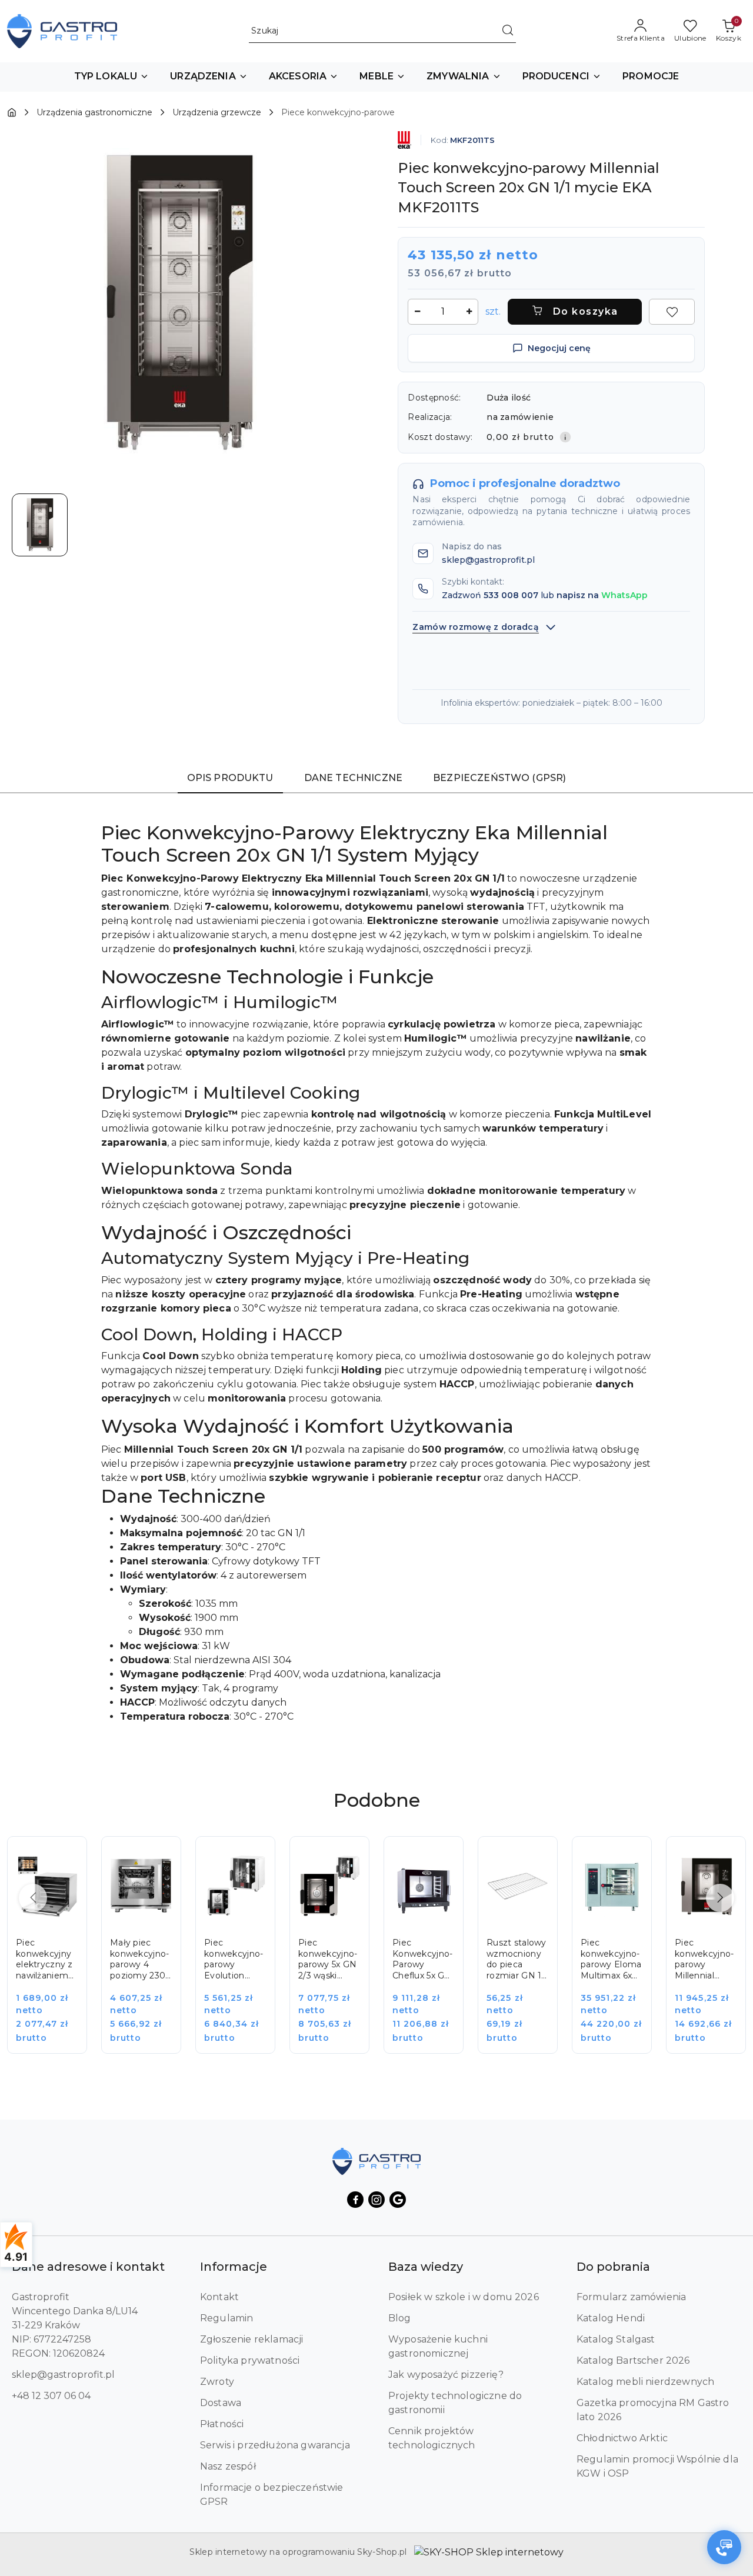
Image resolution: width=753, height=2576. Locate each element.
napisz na (602, 595)
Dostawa (221, 2403)
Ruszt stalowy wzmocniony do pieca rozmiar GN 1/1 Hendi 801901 (517, 1960)
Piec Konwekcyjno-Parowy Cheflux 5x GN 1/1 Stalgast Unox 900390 (422, 1960)
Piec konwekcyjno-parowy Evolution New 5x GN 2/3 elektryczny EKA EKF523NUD (234, 1960)
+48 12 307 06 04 (51, 2396)
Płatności (222, 2424)
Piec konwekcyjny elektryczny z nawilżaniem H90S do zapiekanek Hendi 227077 (46, 1960)
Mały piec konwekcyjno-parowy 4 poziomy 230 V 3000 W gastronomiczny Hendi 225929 (141, 1960)
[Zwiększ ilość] (469, 312)
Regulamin (226, 2318)
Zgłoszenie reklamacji (251, 2339)
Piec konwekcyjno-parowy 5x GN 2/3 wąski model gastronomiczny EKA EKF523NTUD (329, 1960)
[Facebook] (355, 2200)
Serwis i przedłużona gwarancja (275, 2445)
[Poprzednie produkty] (33, 1898)
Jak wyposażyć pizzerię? (446, 2375)
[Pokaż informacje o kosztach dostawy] (565, 437)
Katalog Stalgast (616, 2339)
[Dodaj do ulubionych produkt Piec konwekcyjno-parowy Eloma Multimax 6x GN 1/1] (629, 1858)
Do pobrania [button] (613, 2267)
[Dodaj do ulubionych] (672, 312)
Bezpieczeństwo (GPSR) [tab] (499, 778)
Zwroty (217, 2382)
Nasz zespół (228, 2466)
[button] (112, 77)
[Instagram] (376, 2200)
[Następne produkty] (720, 1898)
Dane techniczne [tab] (353, 778)
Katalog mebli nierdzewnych (645, 2382)
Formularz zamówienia (631, 2297)
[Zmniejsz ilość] (417, 312)
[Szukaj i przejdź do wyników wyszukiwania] (508, 31)
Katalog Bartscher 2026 (633, 2360)
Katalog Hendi (611, 2318)
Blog (400, 2318)
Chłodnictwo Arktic (622, 2438)
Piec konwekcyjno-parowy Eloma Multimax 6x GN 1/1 (611, 1960)
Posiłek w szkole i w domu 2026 (464, 2297)
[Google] (398, 2200)
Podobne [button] (377, 1800)
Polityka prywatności (250, 2360)
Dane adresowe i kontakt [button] (88, 2267)
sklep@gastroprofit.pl (63, 2375)
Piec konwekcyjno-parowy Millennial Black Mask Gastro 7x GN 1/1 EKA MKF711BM (704, 1960)
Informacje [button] (234, 2267)
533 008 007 (511, 595)
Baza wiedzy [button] (426, 2267)
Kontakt (219, 2297)
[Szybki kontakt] (724, 2547)
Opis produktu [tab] (230, 778)
